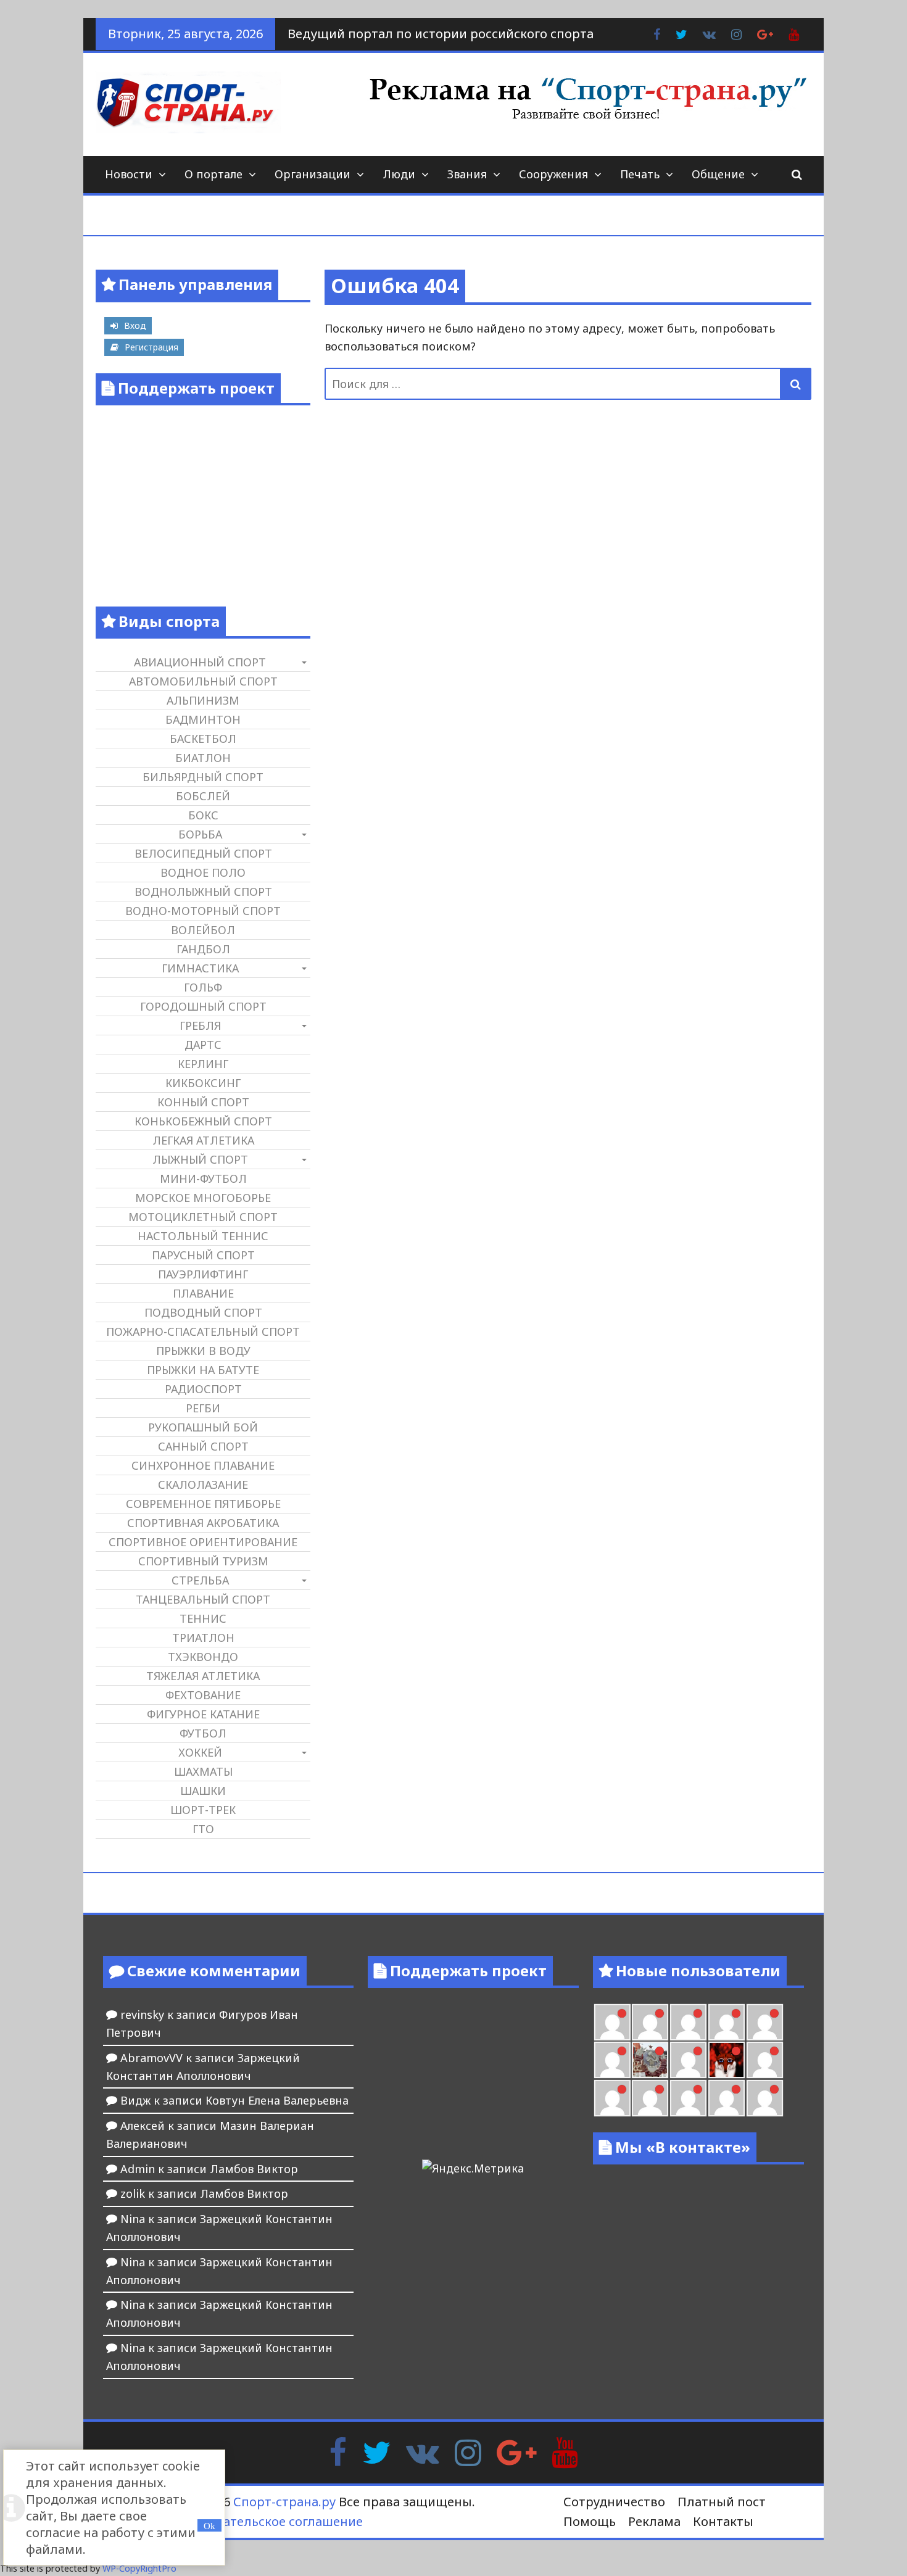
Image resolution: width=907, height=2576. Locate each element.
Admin (138, 2169)
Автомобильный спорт (203, 681)
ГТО (203, 1829)
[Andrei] (612, 2098)
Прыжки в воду (203, 1351)
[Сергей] (765, 2098)
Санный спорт (203, 1446)
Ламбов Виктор (254, 2169)
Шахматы (203, 1771)
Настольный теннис (203, 1236)
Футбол (203, 1733)
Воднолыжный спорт (203, 892)
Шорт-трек (203, 1810)
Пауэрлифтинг (203, 1274)
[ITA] (688, 2060)
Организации (313, 174)
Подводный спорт (203, 1312)
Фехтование (203, 1695)
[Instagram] (468, 2451)
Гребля (200, 1025)
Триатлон (203, 1638)
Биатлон (203, 758)
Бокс (203, 815)
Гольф (203, 987)
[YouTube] (565, 2451)
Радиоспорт (203, 1389)
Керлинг (203, 1064)
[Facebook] (338, 2451)
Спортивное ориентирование (203, 1542)
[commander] (612, 2060)
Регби (203, 1408)
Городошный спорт (203, 1006)
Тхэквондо (203, 1657)
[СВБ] (650, 2098)
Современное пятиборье (203, 1504)
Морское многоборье (203, 1198)
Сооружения (553, 174)
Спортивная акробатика (203, 1523)
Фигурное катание (203, 1714)
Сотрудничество (614, 2502)
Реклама (654, 2521)
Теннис (203, 1618)
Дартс (203, 1045)
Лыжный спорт (200, 1159)
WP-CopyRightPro (139, 2568)
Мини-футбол (203, 1178)
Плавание (203, 1293)
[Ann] (688, 2022)
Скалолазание (203, 1485)
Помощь (590, 2521)
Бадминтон (203, 719)
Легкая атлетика (203, 1140)
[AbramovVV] (688, 2098)
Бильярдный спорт (203, 777)
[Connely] (727, 2022)
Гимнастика (200, 968)
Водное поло (203, 872)
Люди (399, 174)
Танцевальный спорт (203, 1599)
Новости (129, 174)
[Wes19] (650, 2060)
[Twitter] (376, 2451)
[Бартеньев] (765, 2060)
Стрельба (200, 1580)
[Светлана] (765, 2022)
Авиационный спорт (200, 662)
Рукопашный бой (203, 1427)
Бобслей (203, 796)
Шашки (203, 1791)
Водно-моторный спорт (203, 911)
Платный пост (722, 2502)
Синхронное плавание (203, 1465)
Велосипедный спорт (203, 853)
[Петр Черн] (650, 2022)
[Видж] (727, 2098)
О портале (213, 174)
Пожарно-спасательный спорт (203, 1331)
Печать (640, 174)
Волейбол (203, 930)
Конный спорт (203, 1102)
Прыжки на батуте (203, 1370)
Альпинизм (203, 700)
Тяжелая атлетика (203, 1676)
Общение (718, 174)
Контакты (723, 2521)
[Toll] (612, 2022)
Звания (467, 174)
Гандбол (203, 949)
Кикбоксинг (203, 1083)
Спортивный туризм (203, 1561)
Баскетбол (203, 739)
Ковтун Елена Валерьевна (277, 2100)
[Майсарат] (727, 2060)
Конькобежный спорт (203, 1121)
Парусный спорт (203, 1255)
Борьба (200, 834)
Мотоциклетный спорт (203, 1217)
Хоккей (200, 1752)
